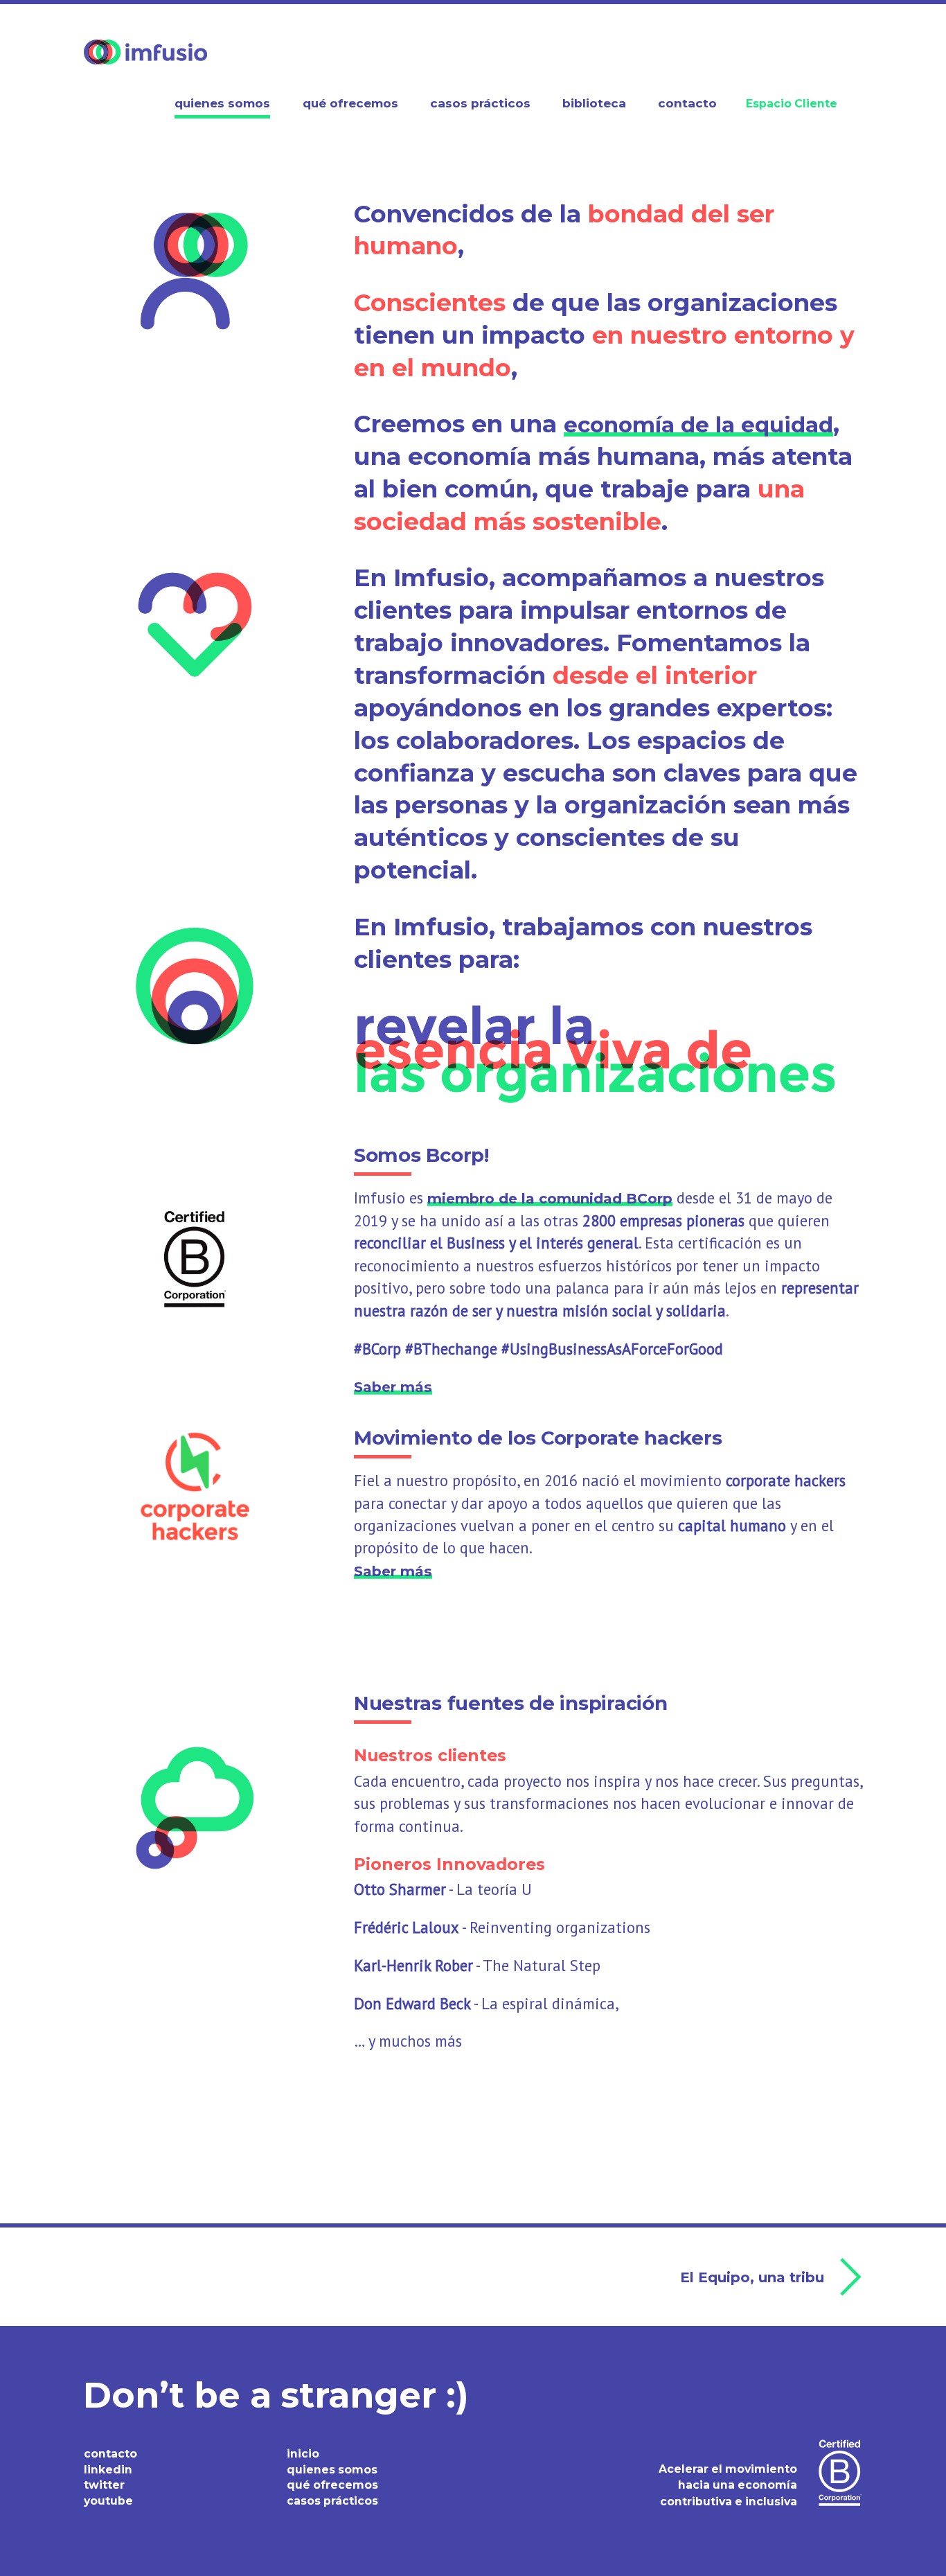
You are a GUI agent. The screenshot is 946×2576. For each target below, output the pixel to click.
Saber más (393, 1387)
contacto (110, 2454)
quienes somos (332, 2470)
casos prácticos (332, 2501)
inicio (303, 2454)
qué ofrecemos (332, 2485)
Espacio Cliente (792, 104)
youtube (108, 2501)
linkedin (108, 2470)
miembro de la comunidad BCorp (550, 1198)
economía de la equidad (698, 425)
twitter (104, 2485)
